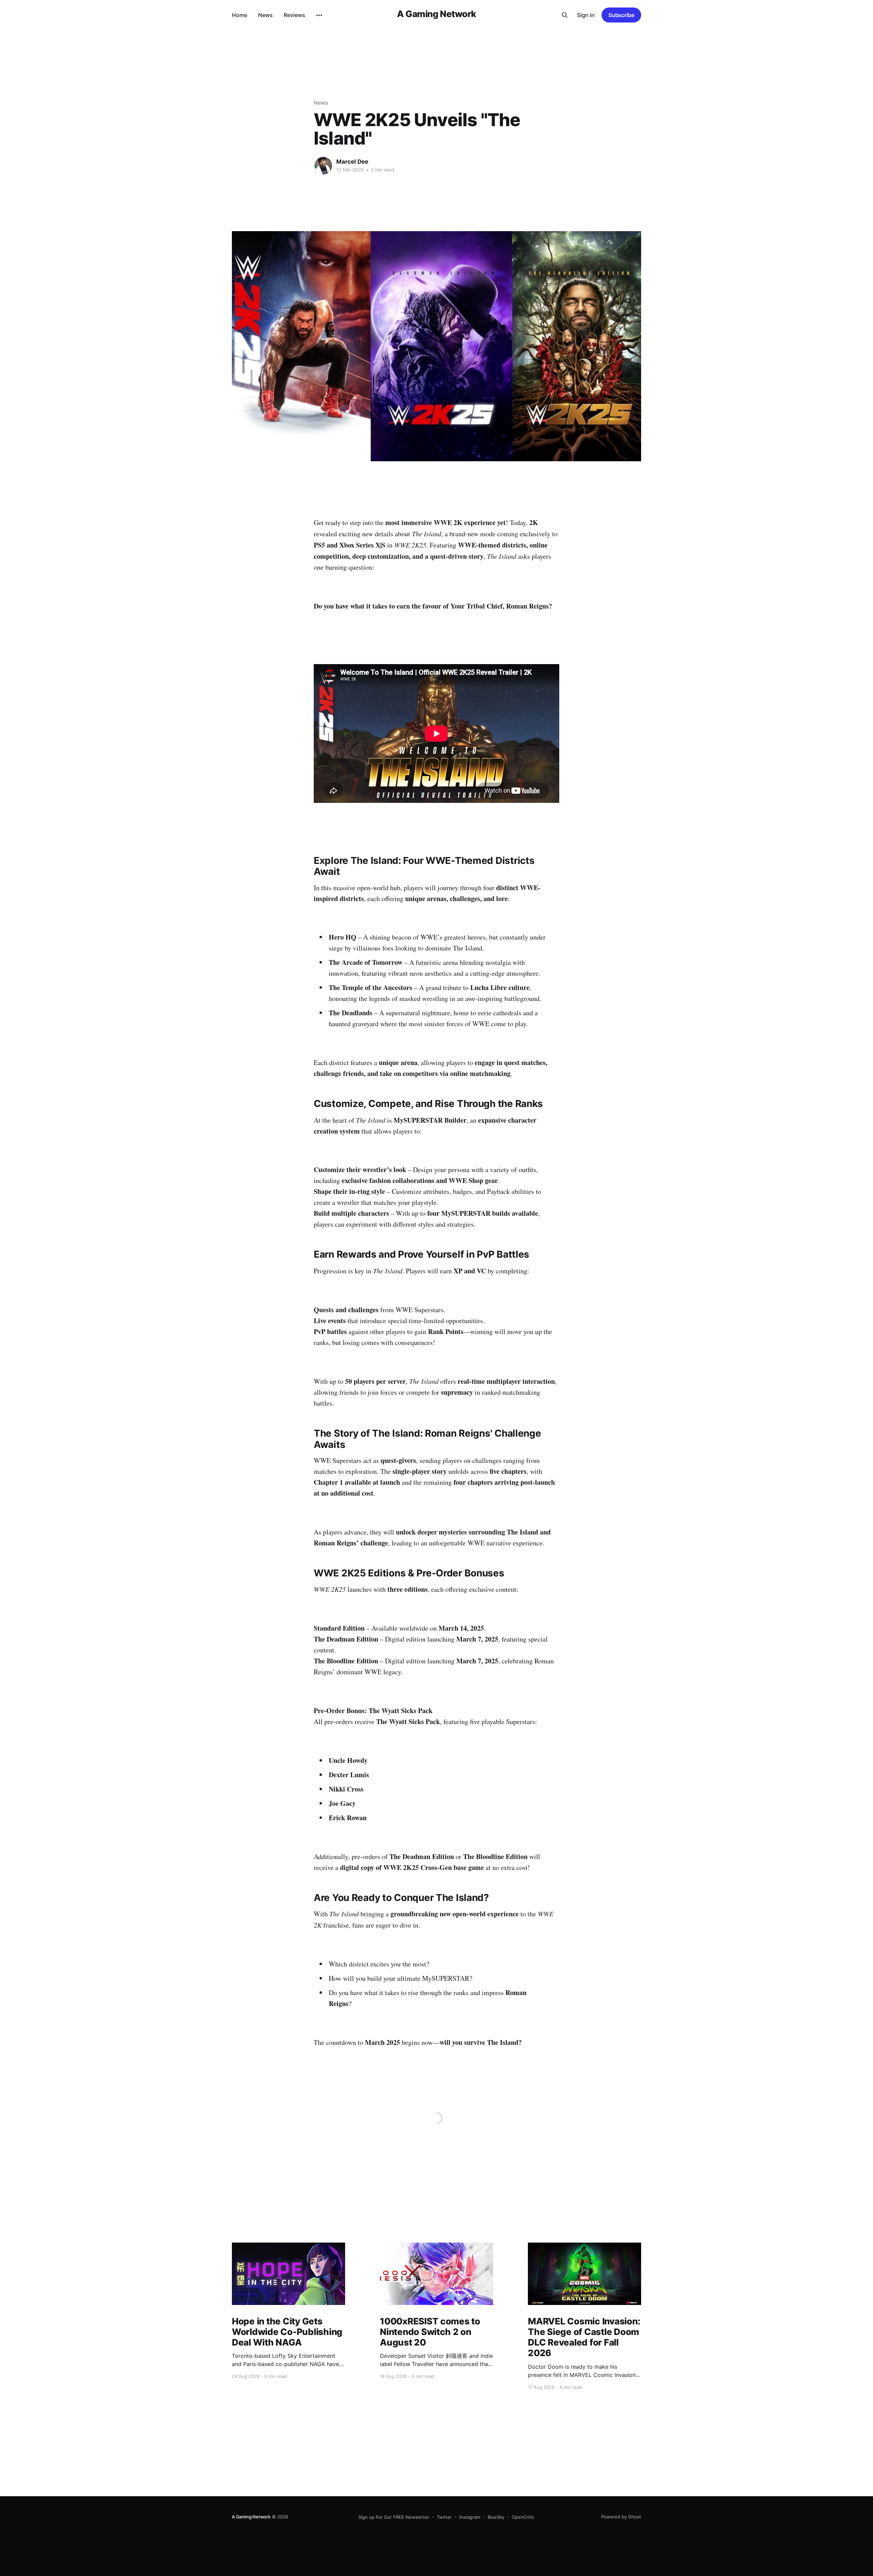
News (265, 15)
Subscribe (621, 15)
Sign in (586, 15)
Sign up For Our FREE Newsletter (394, 2517)
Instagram (470, 2517)
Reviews (294, 15)
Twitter (444, 2517)
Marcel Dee (352, 162)
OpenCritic (523, 2517)
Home (240, 15)
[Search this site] (565, 15)
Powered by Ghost (621, 2517)
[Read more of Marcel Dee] (323, 166)
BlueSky (496, 2517)
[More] (319, 15)
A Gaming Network (436, 14)
